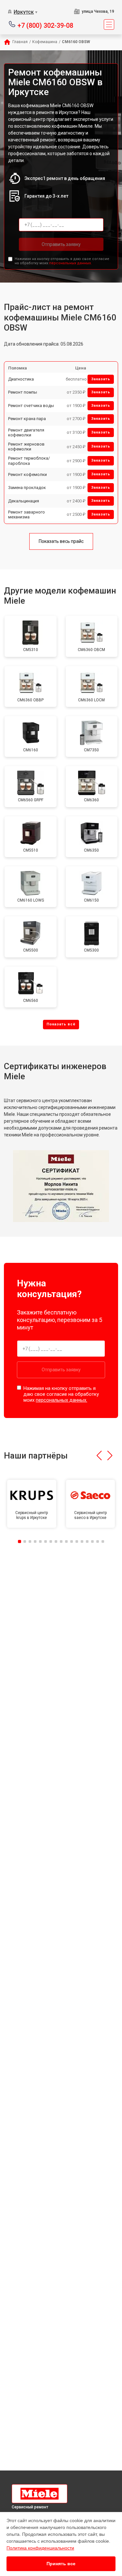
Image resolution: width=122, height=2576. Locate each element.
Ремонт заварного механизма (27, 515)
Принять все (61, 2564)
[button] (99, 1456)
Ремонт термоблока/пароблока (29, 461)
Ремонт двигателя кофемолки (26, 433)
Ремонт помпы (23, 392)
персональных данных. (70, 263)
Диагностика (21, 379)
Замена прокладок (27, 488)
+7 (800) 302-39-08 (45, 25)
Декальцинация (24, 501)
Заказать (101, 379)
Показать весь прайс (61, 541)
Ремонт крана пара (27, 419)
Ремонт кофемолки (27, 474)
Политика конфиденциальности (40, 2548)
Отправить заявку (61, 244)
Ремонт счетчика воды (31, 406)
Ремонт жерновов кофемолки (26, 447)
